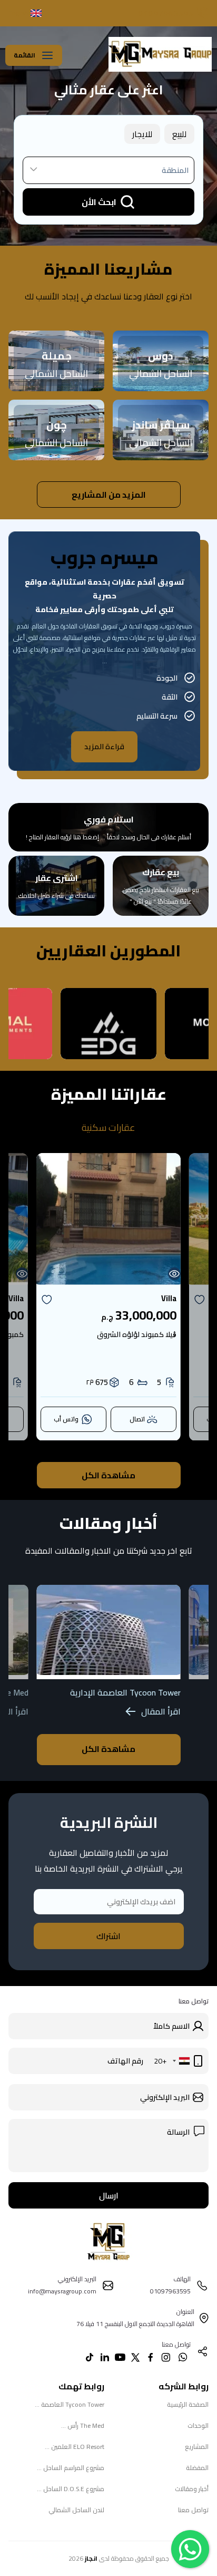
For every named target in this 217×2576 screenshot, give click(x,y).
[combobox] (108, 170)
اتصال (137, 1419)
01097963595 (166, 13)
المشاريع (197, 2447)
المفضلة (197, 2468)
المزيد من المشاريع (109, 495)
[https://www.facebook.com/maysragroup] (151, 2357)
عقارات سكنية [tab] (108, 1128)
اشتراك (108, 1936)
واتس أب (66, 1419)
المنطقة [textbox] (175, 170)
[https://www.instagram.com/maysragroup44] (166, 2357)
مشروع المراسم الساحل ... (71, 2468)
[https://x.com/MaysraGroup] (135, 2357)
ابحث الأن (99, 202)
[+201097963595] (183, 2357)
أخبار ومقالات (192, 2489)
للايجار (142, 134)
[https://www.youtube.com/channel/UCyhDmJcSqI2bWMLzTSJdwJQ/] (120, 2357)
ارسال (109, 2195)
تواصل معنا (193, 2510)
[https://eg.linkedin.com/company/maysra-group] (105, 2357)
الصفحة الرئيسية (188, 2404)
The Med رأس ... (83, 2425)
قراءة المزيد (104, 747)
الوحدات (198, 2425)
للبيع (179, 134)
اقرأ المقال (161, 1711)
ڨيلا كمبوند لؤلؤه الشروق (137, 1334)
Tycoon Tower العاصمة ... (70, 2404)
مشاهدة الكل (108, 1475)
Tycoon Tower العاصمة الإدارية (125, 1692)
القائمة (24, 55)
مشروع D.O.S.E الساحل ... (71, 2489)
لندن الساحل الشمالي (76, 2510)
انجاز (91, 2558)
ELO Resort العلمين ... (75, 2447)
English (18, 13)
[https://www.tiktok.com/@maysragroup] (90, 2357)
